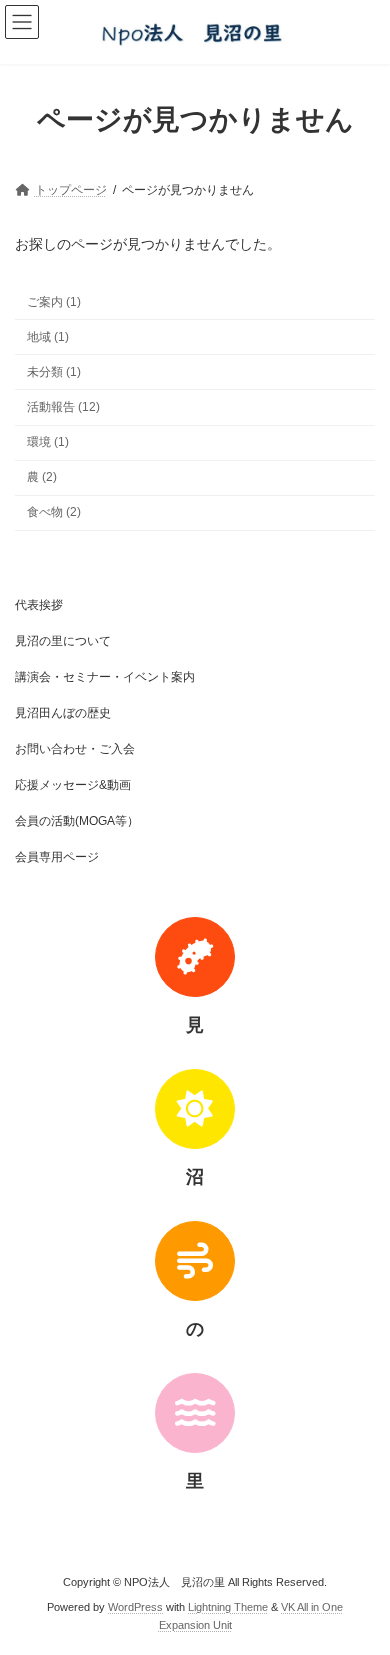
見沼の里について (63, 641)
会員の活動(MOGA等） (77, 821)
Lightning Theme (228, 1606)
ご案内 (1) (54, 301)
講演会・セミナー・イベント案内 (105, 677)
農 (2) (42, 477)
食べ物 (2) (54, 512)
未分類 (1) (54, 372)
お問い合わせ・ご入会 (75, 749)
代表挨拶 (39, 605)
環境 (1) (48, 442)
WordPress (135, 1606)
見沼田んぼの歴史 (63, 713)
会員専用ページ (57, 857)
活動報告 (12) (63, 407)
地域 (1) (48, 336)
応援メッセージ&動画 (73, 785)
